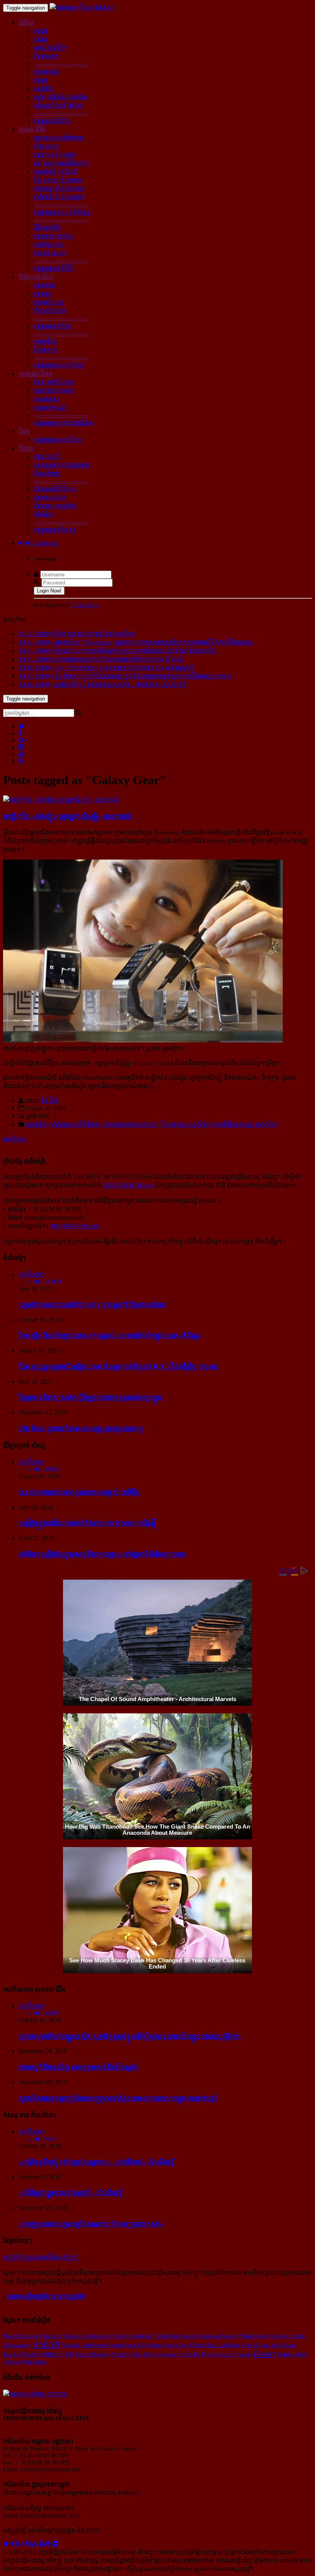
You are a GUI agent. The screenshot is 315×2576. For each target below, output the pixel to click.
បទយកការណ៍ (50, 407)
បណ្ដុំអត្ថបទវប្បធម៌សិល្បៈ (63, 212)
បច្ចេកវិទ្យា (45, 341)
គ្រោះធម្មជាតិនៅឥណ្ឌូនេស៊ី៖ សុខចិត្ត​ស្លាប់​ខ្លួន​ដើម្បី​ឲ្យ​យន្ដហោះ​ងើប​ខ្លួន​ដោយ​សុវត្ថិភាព (129, 2036)
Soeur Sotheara (134, 2336)
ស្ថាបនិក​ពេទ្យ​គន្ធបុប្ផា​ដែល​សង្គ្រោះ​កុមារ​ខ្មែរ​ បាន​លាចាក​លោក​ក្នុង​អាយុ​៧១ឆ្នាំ (118, 2098)
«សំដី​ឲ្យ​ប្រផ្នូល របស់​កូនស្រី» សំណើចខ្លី (70, 2193)
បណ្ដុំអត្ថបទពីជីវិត (54, 268)
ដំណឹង (26, 22)
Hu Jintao (35, 2362)
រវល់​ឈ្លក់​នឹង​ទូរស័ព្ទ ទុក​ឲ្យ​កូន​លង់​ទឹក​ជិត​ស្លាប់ (78, 2067)
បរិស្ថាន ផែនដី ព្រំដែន (58, 105)
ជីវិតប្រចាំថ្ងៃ (47, 228)
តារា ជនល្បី (47, 457)
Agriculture (292, 2336)
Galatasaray (17, 2345)
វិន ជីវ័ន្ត (50, 1101)
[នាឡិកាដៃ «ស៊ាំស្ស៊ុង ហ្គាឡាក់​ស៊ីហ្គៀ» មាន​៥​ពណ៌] (61, 800)
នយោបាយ (46, 72)
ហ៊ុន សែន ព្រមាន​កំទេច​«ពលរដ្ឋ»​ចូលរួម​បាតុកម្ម (81, 1428)
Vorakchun (176, 2345)
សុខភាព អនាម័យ (54, 236)
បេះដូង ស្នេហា (50, 253)
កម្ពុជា (41, 31)
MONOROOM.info (128, 1185)
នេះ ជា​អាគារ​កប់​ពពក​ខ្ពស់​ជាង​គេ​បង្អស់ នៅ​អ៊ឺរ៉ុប (79, 1492)
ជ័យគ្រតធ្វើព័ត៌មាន (55, 489)
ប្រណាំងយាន (49, 302)
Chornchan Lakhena (214, 2345)
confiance (167, 2354)
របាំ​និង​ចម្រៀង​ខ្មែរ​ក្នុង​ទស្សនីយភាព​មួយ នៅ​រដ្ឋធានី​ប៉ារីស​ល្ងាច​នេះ (102, 1554)
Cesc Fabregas (93, 2354)
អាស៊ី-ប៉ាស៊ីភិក (50, 48)
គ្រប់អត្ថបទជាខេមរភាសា (130, 1125)
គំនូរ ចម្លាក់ (46, 146)
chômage (13, 2362)
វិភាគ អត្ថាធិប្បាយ (54, 382)
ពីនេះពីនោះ (47, 474)
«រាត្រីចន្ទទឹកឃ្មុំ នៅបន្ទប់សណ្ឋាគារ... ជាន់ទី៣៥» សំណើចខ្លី (96, 2162)
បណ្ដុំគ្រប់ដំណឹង (52, 121)
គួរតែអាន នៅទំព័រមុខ (75, 1125)
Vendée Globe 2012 (133, 2354)
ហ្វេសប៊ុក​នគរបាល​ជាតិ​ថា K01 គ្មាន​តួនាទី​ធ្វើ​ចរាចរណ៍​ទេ (92, 1305)
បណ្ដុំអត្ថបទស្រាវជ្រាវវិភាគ (63, 423)
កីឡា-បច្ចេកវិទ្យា (36, 277)
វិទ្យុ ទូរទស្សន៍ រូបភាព (57, 180)
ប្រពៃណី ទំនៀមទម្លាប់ (59, 197)
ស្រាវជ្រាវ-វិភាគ (36, 374)
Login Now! (49, 591)
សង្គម (41, 80)
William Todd (57, 2354)
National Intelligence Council (93, 2345)
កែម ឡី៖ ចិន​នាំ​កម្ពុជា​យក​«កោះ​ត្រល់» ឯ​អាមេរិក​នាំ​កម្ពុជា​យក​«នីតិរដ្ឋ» (110, 1335)
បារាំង (41, 39)
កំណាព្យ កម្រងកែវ (55, 506)
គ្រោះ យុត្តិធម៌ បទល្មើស (61, 97)
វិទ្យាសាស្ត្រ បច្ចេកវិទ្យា (185, 1125)
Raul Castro (183, 2336)
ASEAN (46, 2344)
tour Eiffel (138, 2345)
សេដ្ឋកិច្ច (43, 89)
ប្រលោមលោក (50, 497)
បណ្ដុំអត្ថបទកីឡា (53, 326)
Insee (158, 2345)
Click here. (85, 605)
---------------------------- (61, 64)
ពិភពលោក (46, 56)
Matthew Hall (292, 2354)
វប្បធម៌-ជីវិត (32, 129)
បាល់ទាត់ (44, 285)
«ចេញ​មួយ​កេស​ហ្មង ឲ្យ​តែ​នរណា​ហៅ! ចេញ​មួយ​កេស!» (91, 2224)
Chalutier (51, 2336)
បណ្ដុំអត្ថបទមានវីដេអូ (58, 440)
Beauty (264, 2354)
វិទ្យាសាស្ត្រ (46, 350)
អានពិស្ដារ (14, 1139)
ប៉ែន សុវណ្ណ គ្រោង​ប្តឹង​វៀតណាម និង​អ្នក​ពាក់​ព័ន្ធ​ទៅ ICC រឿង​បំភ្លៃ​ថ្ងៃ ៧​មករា (118, 1367)
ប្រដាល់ (42, 294)
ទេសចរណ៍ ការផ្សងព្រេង (61, 465)
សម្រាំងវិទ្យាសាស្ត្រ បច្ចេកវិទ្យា (245, 1125)
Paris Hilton (254, 2345)
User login (44, 543)
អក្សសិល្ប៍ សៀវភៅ (56, 172)
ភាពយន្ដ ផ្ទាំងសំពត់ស (59, 188)
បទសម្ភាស (46, 399)
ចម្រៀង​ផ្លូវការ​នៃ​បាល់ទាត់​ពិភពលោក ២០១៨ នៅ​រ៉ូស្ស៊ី (87, 1523)
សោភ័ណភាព (49, 245)
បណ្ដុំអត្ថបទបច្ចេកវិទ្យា (59, 365)
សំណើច (43, 514)
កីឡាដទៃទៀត (50, 311)
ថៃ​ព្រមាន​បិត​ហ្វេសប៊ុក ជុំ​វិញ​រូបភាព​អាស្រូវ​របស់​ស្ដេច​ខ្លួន (90, 1397)
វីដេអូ (24, 431)
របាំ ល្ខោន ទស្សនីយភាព (61, 163)
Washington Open (259, 2336)
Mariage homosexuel (89, 2336)
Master (30, 2354)
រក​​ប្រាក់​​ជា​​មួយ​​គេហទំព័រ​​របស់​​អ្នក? (41, 2257)
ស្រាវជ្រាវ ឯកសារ (53, 391)
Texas (160, 2336)
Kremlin (190, 2354)
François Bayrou (218, 2336)
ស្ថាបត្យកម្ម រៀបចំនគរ (58, 138)
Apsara (245, 2354)
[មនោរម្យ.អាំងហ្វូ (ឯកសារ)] (82, 7)
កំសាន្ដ (26, 448)
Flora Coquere (218, 2354)
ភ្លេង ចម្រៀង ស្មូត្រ (55, 155)
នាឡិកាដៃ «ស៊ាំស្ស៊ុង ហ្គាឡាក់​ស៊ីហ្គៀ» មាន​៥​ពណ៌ (68, 816)
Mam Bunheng (21, 2336)
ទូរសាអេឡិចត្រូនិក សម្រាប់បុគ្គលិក (46, 2296)
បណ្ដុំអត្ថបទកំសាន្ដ (55, 530)
